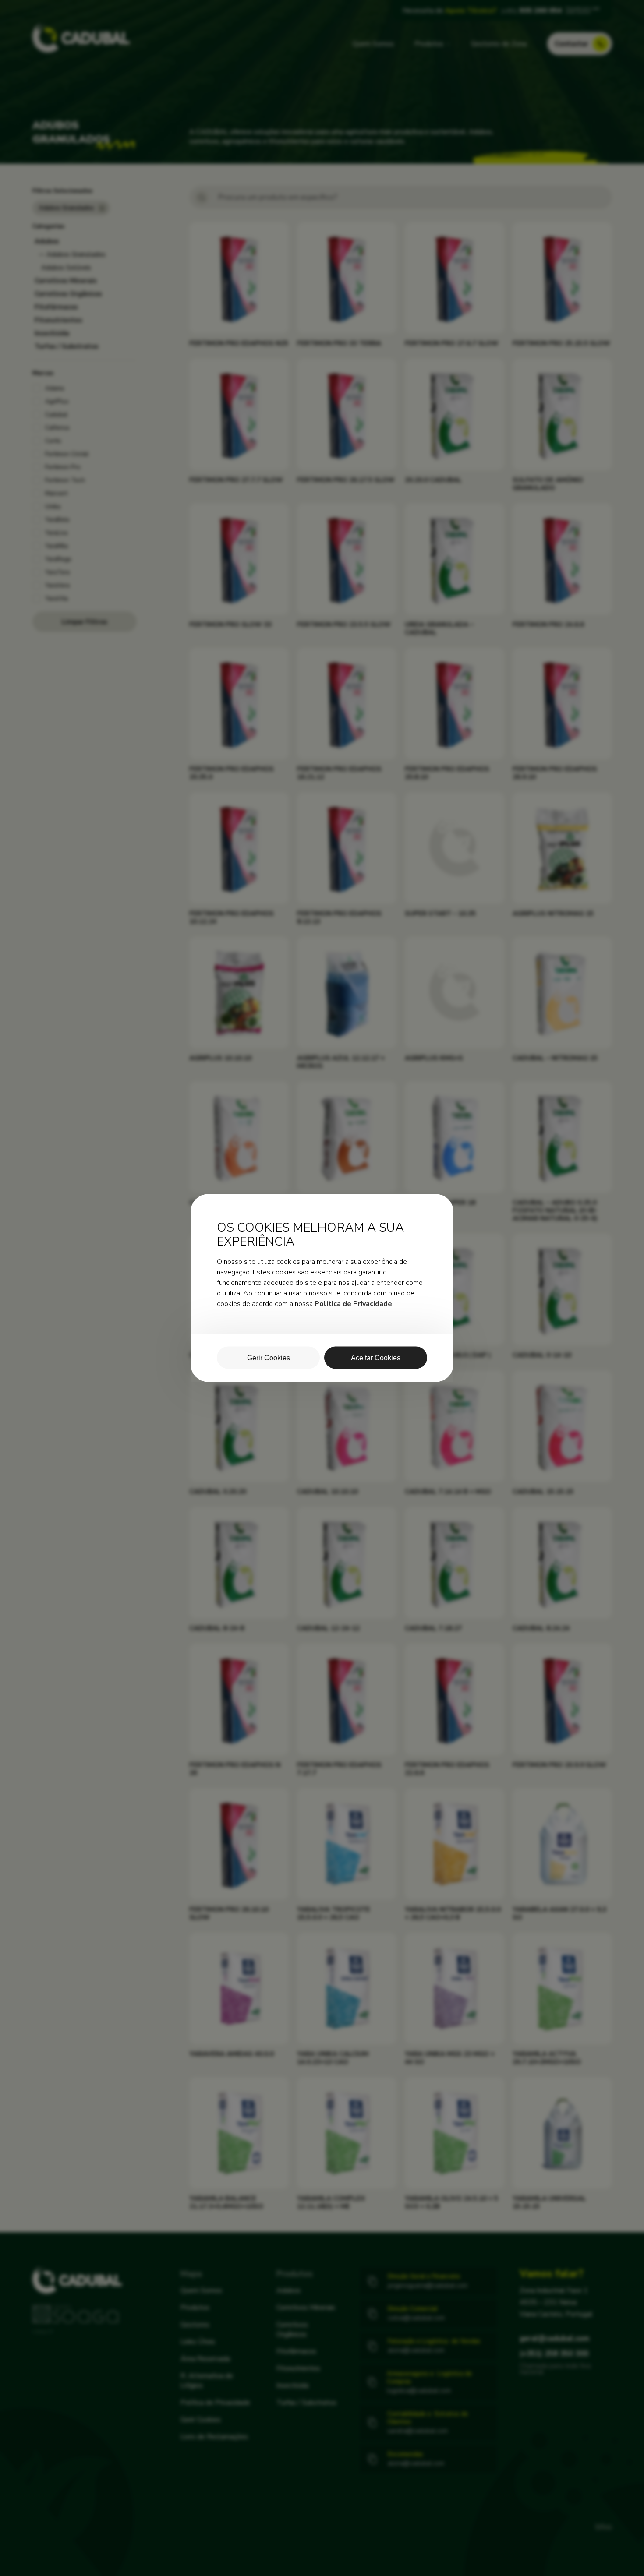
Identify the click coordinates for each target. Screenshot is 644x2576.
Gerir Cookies (269, 1358)
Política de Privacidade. (354, 1304)
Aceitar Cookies (376, 1358)
